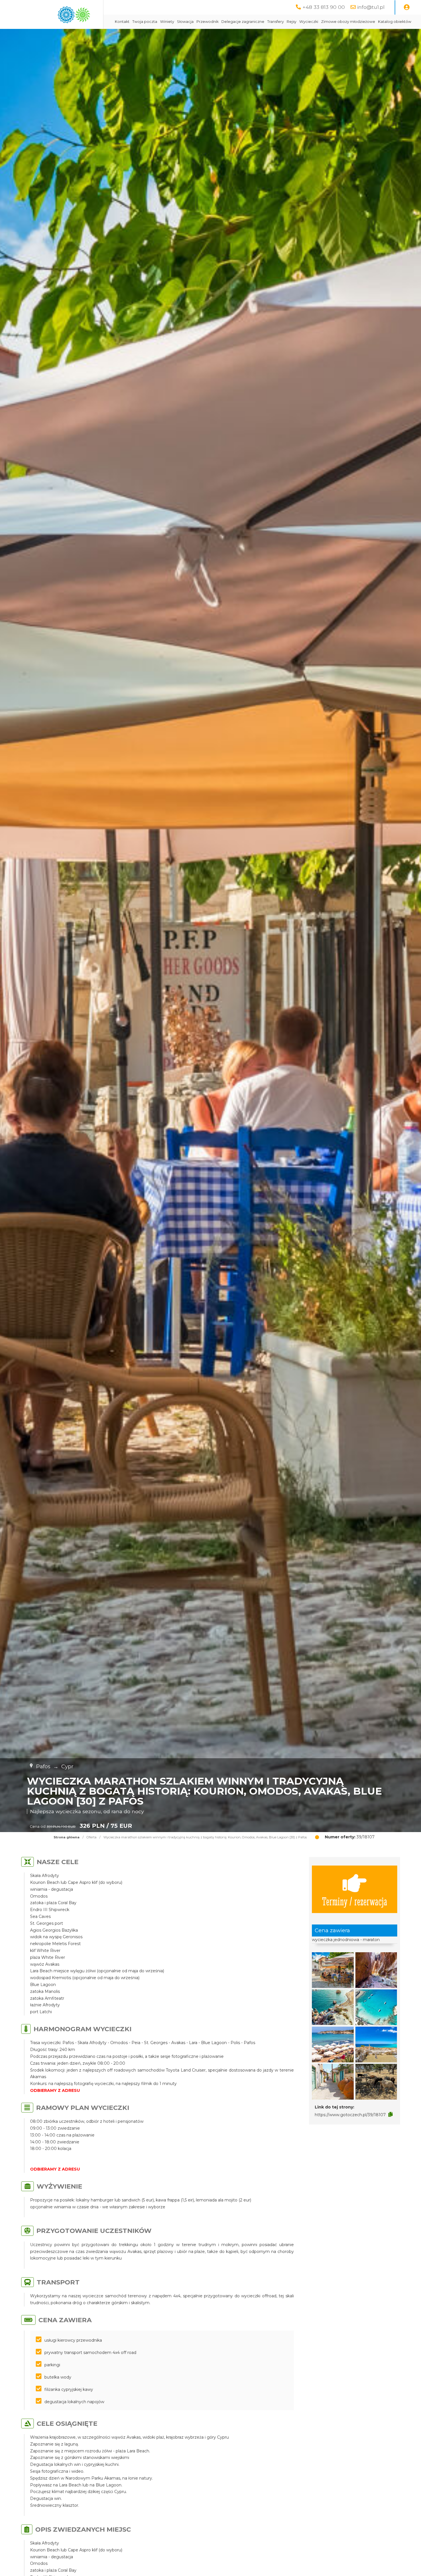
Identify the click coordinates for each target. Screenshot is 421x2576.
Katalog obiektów (395, 22)
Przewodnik (207, 22)
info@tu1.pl (371, 7)
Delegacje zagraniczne (243, 22)
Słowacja (185, 22)
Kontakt (122, 22)
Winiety (167, 22)
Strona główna (67, 1837)
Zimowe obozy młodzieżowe (348, 22)
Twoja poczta (145, 22)
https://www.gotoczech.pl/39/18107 (350, 2115)
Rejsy (292, 22)
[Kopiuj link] (390, 2114)
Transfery (276, 22)
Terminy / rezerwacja (355, 1901)
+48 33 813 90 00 (324, 7)
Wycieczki (309, 22)
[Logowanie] (407, 7)
